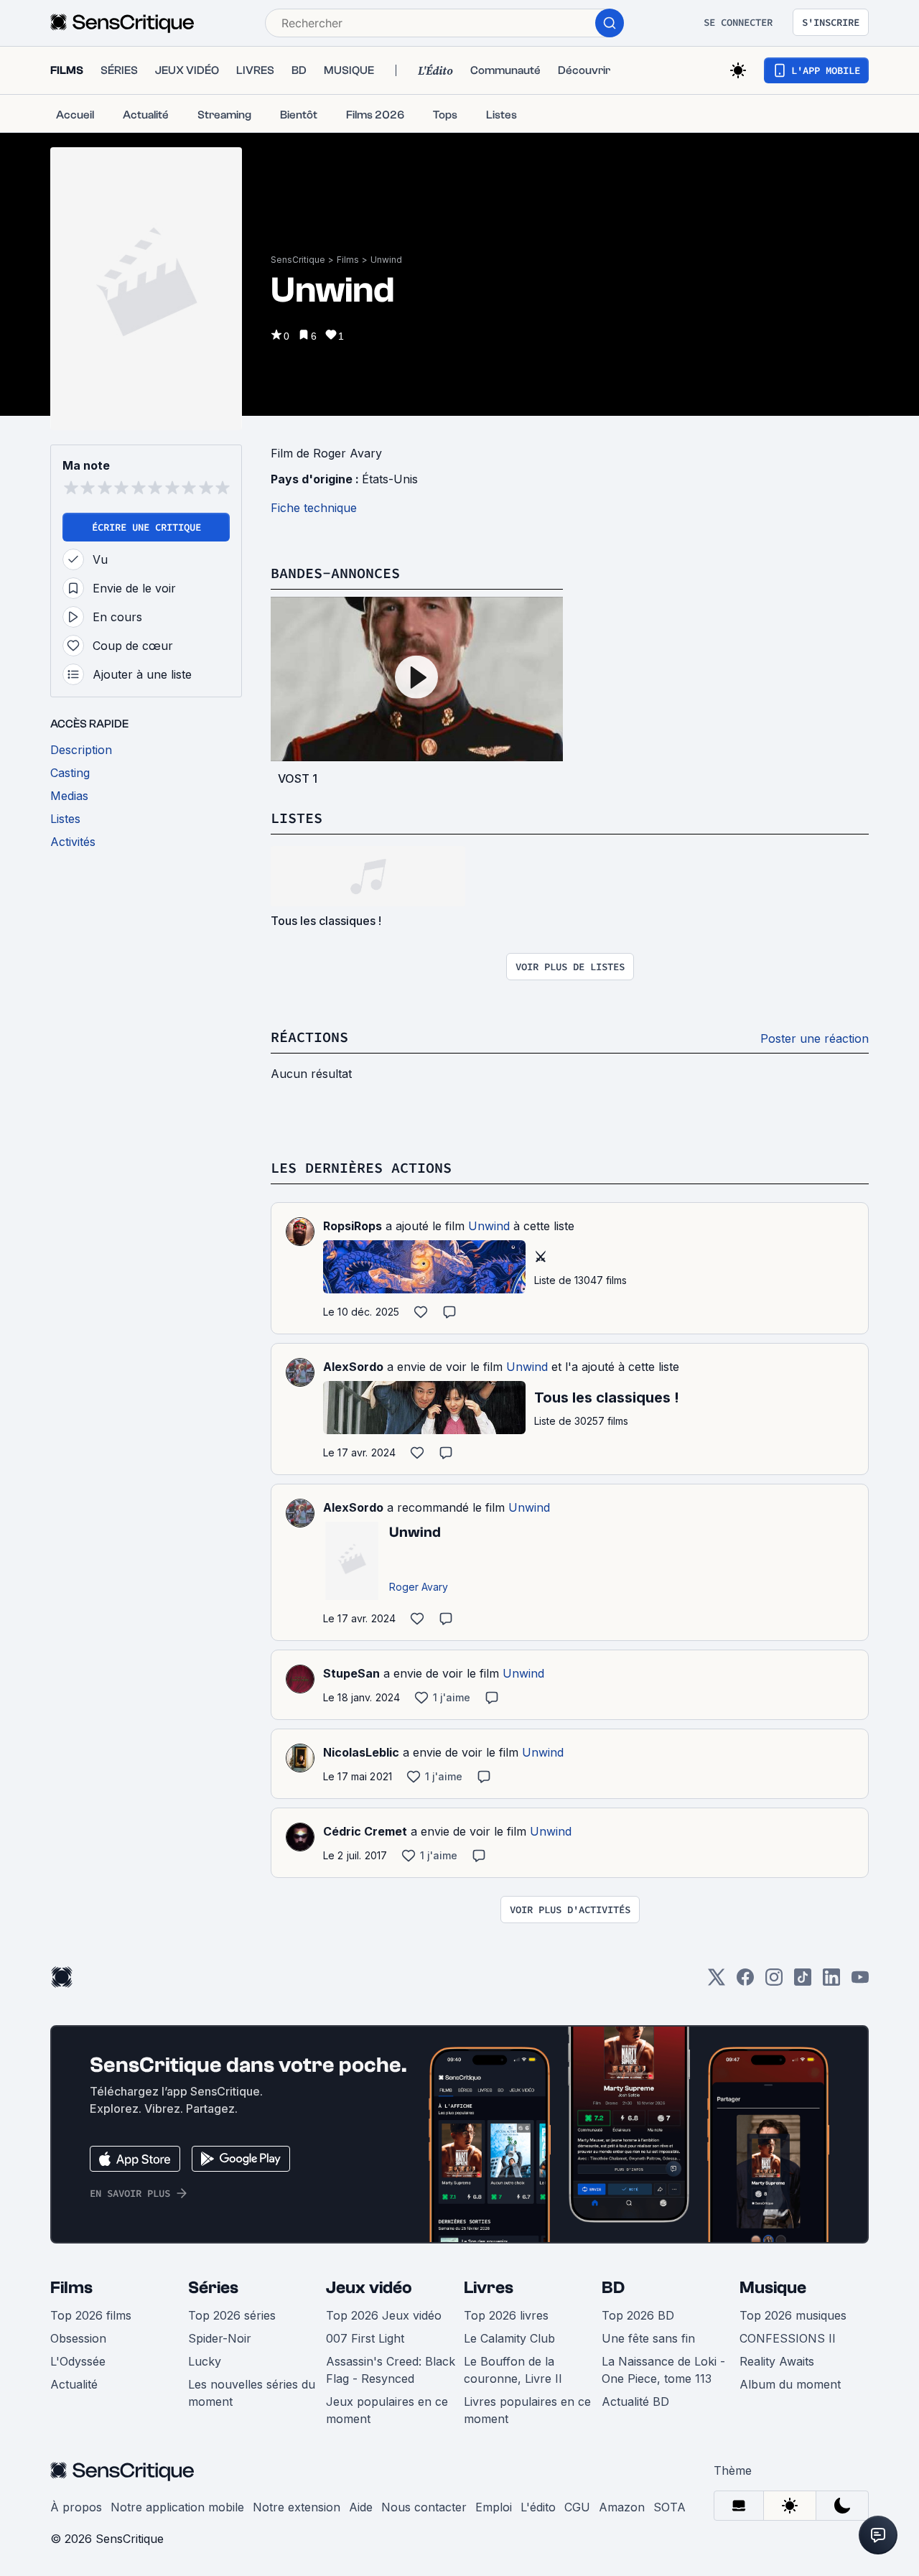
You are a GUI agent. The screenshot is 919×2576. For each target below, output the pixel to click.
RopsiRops (353, 1226)
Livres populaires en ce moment (527, 2410)
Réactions (309, 1037)
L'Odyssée (78, 2361)
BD (613, 2288)
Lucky (205, 2361)
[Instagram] (774, 1982)
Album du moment (790, 2384)
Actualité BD (635, 2401)
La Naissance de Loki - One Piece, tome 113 (663, 2370)
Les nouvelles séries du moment (252, 2393)
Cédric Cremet (365, 1831)
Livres (489, 2288)
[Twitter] (717, 1982)
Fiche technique (314, 508)
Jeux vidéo (369, 2288)
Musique (773, 2288)
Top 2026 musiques (793, 2315)
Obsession (78, 2338)
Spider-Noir (220, 2338)
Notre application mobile (177, 2507)
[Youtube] (860, 1982)
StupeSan (351, 1673)
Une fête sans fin (648, 2338)
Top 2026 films (91, 2315)
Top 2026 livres (506, 2315)
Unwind (386, 260)
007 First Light (365, 2338)
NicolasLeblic (361, 1752)
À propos (76, 2507)
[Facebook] (745, 1982)
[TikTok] (803, 1982)
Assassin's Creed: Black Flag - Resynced (391, 2370)
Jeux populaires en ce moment (387, 2410)
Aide (361, 2507)
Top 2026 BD (638, 2315)
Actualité (74, 2384)
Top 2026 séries (232, 2315)
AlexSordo (353, 1367)
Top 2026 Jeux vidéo (384, 2315)
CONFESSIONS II (788, 2338)
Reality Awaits (777, 2361)
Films (348, 260)
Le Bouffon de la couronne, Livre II (513, 2370)
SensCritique (298, 260)
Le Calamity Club (509, 2338)
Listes (297, 818)
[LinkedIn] (831, 1982)
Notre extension (297, 2507)
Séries (213, 2288)
